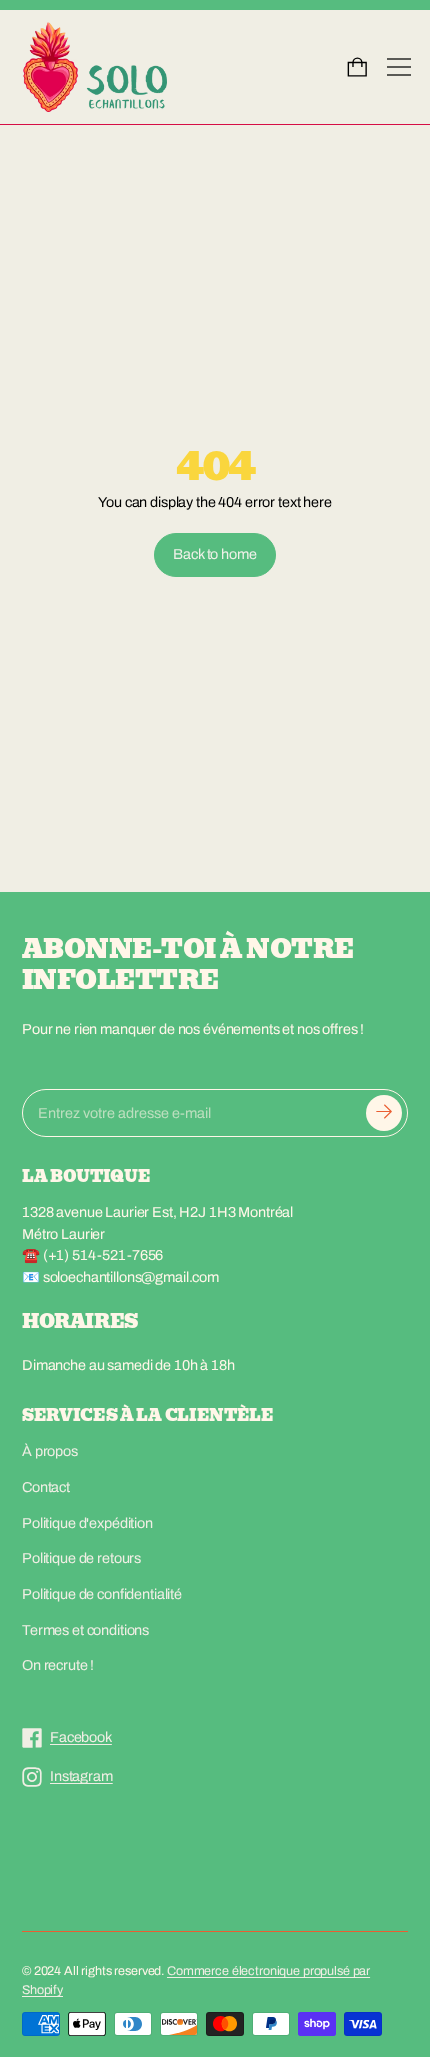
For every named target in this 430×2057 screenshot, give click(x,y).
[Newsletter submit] (384, 1113)
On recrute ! (58, 1665)
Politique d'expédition (87, 1523)
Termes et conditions (85, 1630)
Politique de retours (81, 1558)
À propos (50, 1451)
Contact (46, 1487)
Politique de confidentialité (102, 1594)
